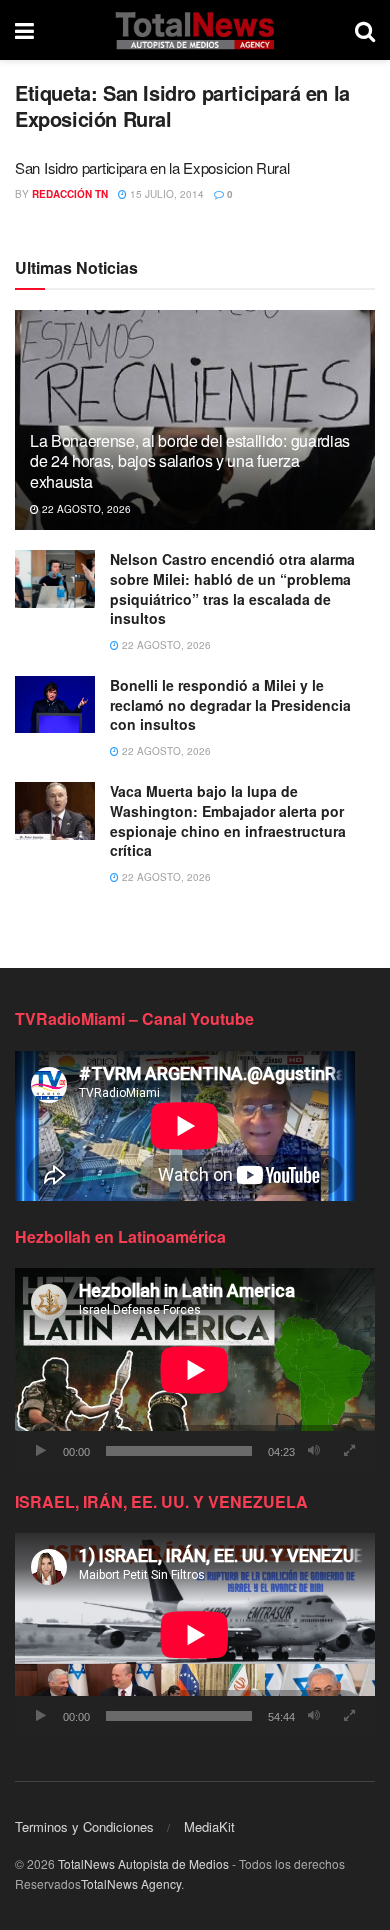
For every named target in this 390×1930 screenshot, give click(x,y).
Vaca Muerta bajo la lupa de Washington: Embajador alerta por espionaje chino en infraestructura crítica (228, 820)
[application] (195, 1369)
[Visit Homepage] (194, 30)
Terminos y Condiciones (84, 1826)
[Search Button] (365, 30)
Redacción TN (70, 194)
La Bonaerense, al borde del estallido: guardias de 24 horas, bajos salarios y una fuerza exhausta (190, 461)
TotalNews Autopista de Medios (143, 1863)
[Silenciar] (314, 1451)
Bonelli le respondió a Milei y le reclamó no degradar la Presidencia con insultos (230, 704)
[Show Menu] (24, 30)
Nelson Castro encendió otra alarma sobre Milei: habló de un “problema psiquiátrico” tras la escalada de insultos (232, 588)
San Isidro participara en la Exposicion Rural (152, 167)
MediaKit (209, 1826)
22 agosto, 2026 (85, 509)
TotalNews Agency (131, 1883)
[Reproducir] (41, 1451)
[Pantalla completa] (349, 1451)
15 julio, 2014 (165, 194)
